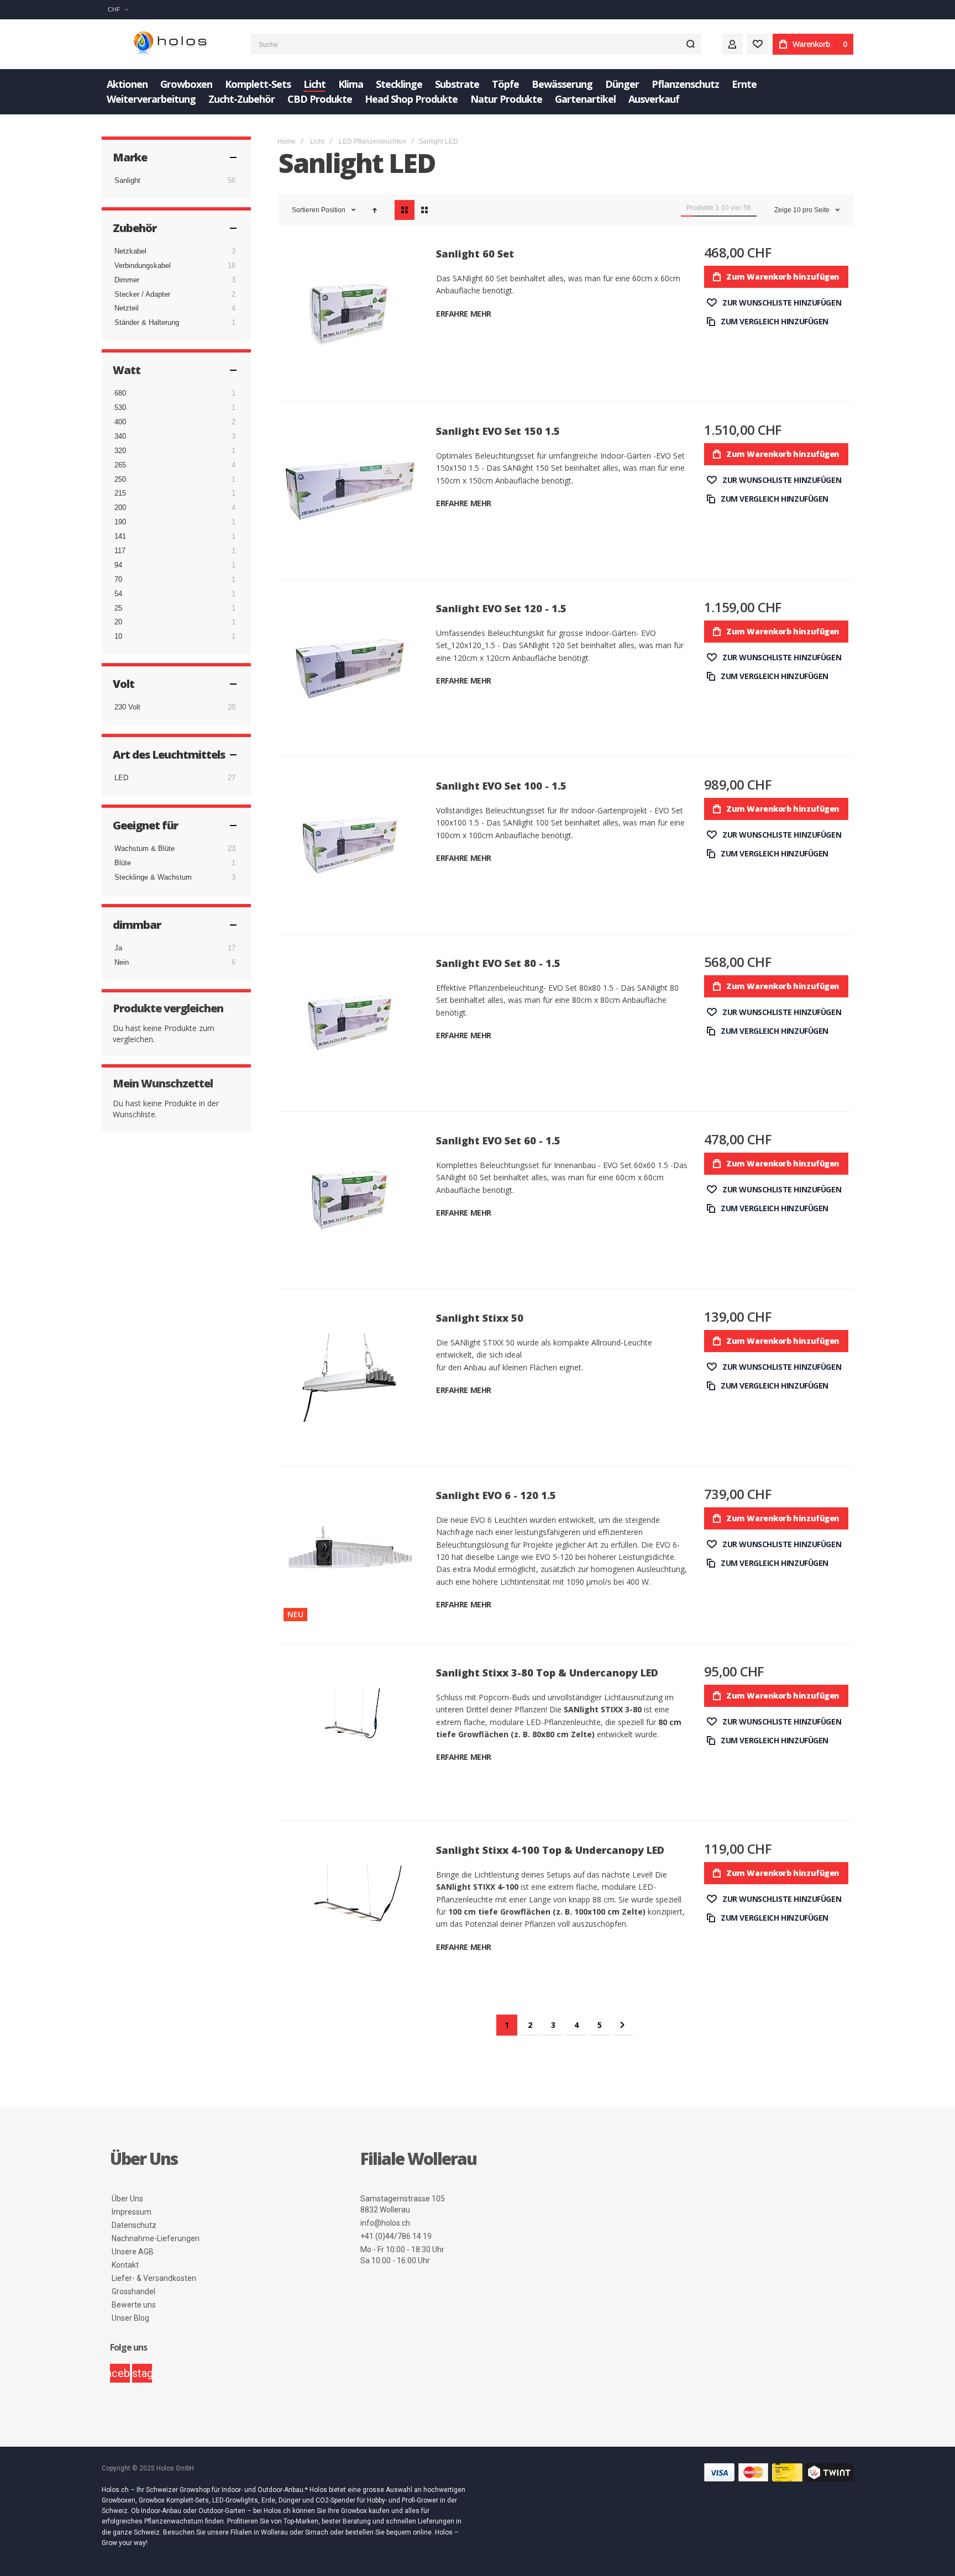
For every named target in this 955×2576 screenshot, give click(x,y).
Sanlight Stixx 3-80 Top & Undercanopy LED (547, 1673)
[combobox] (476, 44)
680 (120, 393)
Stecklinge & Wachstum (153, 877)
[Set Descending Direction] (375, 210)
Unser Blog (130, 2318)
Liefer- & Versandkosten (154, 2278)
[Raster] (424, 210)
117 (120, 551)
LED (121, 778)
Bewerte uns (134, 2305)
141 (120, 536)
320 (120, 451)
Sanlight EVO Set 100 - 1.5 (501, 786)
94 (118, 565)
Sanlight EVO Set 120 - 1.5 (501, 608)
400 (120, 422)
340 (120, 436)
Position (334, 210)
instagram (142, 2373)
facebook (120, 2373)
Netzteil (127, 308)
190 (120, 522)
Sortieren (306, 210)
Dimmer (127, 280)
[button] (118, 10)
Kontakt (125, 2265)
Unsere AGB (133, 2252)
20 (118, 622)
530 (120, 408)
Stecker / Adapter (142, 294)
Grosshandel (133, 2291)
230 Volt (127, 707)
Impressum (132, 2212)
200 (120, 508)
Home (287, 141)
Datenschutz (134, 2225)
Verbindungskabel (143, 266)
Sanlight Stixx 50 (480, 1318)
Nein (122, 962)
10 (118, 636)
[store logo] (168, 44)
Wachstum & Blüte (145, 848)
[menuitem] (127, 84)
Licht (317, 141)
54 (118, 594)
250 (120, 479)
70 (118, 579)
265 (120, 465)
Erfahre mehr (464, 314)
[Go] (690, 44)
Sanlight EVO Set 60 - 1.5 (498, 1140)
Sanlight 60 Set (475, 254)
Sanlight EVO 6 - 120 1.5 (496, 1495)
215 (120, 493)
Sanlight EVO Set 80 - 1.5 (498, 963)
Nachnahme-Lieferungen (156, 2238)
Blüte (123, 863)
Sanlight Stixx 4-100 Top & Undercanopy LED (550, 1850)
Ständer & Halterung (147, 322)
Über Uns (127, 2199)
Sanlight (127, 180)
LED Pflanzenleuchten (372, 141)
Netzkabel (130, 251)
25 (118, 608)
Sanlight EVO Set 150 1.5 (498, 431)
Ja (118, 948)
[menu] (478, 92)
